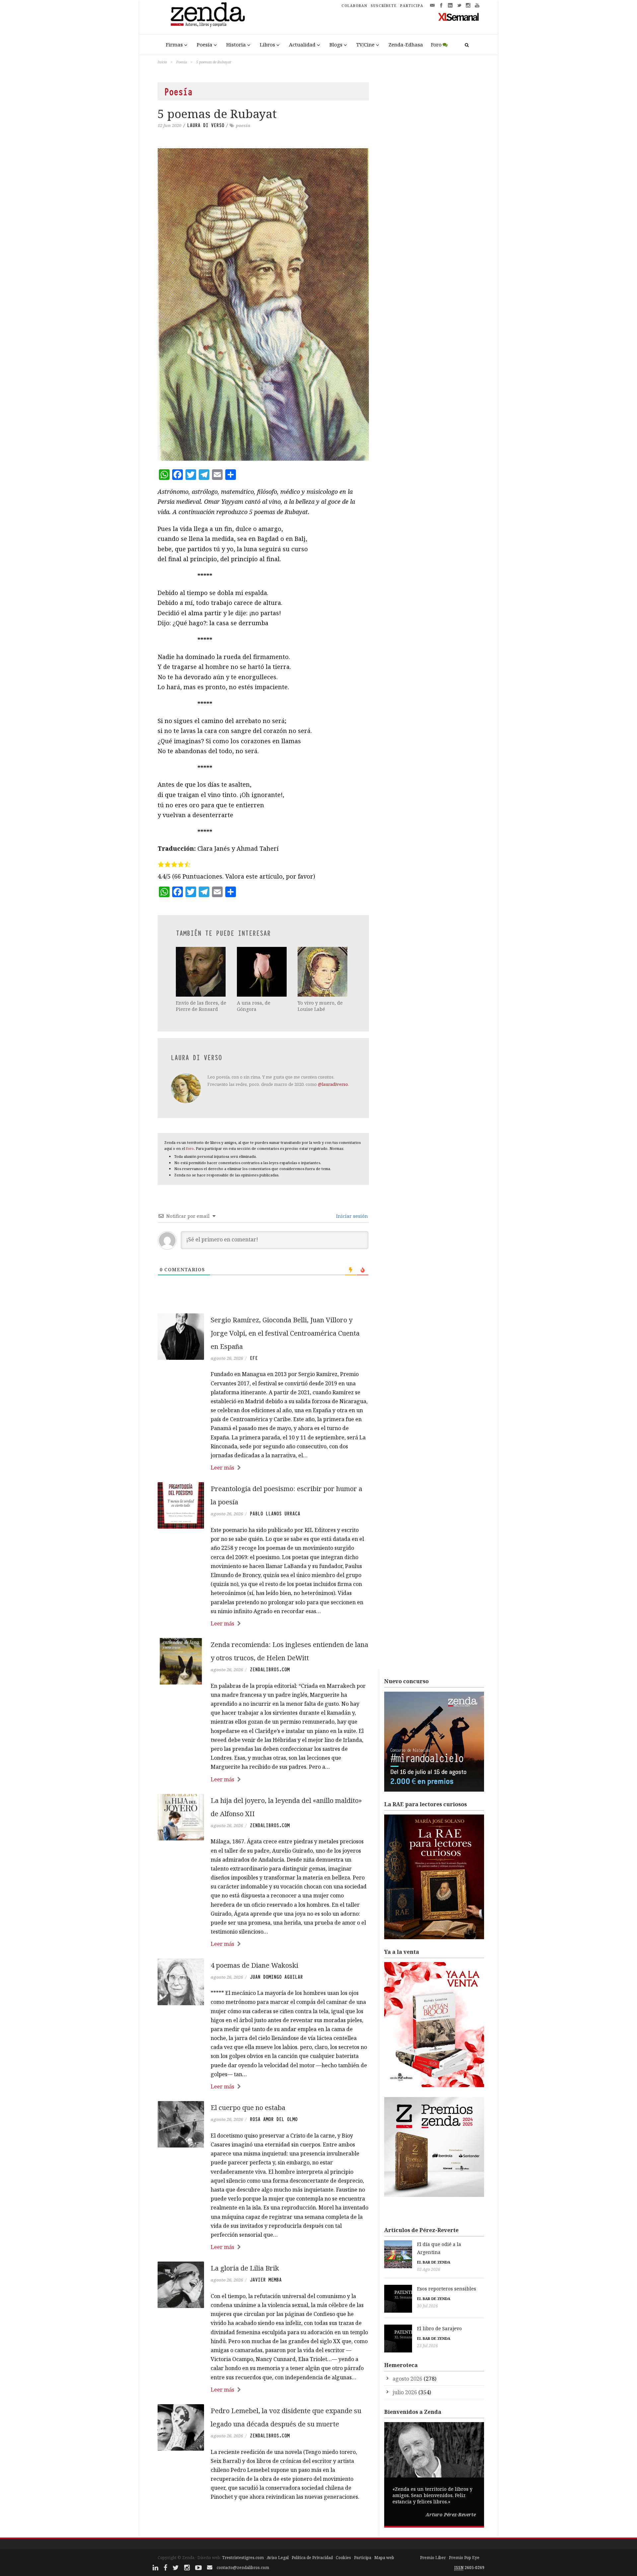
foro (190, 1148)
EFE (254, 1358)
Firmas (174, 44)
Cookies (343, 2558)
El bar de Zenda (434, 2262)
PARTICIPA (412, 6)
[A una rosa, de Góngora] (262, 972)
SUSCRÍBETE (384, 6)
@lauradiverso (333, 1084)
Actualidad (302, 44)
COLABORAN (354, 6)
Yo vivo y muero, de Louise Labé (320, 1006)
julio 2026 (405, 2392)
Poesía (205, 44)
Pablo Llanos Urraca (275, 1514)
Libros (267, 44)
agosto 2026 (407, 2379)
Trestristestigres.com (243, 2558)
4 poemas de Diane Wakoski (254, 1965)
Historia (236, 44)
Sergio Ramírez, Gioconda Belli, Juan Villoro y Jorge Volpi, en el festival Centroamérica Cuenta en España (285, 1333)
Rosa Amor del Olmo (274, 2119)
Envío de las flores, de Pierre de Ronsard (201, 1006)
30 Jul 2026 (427, 2306)
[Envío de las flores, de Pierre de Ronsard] (201, 972)
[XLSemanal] (459, 17)
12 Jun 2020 (169, 125)
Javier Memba (266, 2280)
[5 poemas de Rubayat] (263, 304)
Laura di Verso (206, 125)
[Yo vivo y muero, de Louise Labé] (323, 972)
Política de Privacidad (312, 2558)
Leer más (222, 1468)
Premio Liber (433, 2558)
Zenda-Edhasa (406, 44)
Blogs (336, 44)
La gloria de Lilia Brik (245, 2268)
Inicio (162, 62)
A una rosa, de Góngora (254, 1006)
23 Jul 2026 (427, 2346)
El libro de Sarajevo (439, 2328)
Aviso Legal (278, 2558)
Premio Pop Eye (464, 2558)
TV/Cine (365, 44)
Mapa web (384, 2558)
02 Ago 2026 (429, 2269)
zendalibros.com (270, 1670)
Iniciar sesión (351, 1216)
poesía (243, 125)
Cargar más (263, 2522)
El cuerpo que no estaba (248, 2108)
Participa (363, 2558)
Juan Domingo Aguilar (276, 1977)
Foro (436, 44)
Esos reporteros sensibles (447, 2289)
